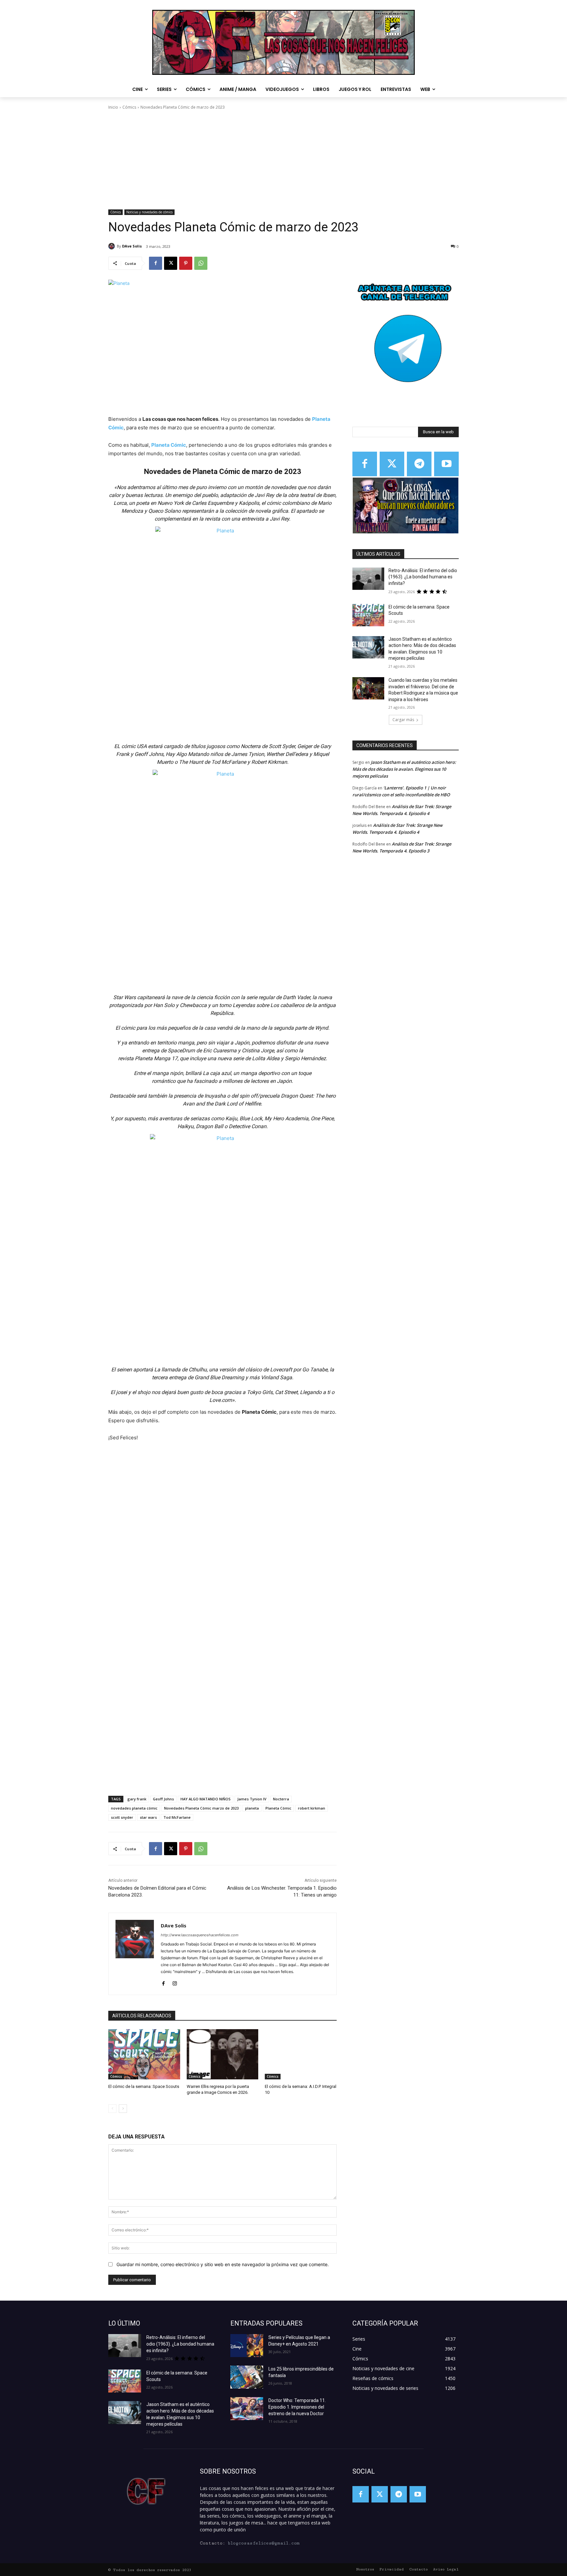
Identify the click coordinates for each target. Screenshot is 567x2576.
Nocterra (281, 1799)
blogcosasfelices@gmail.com (264, 2543)
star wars (148, 1817)
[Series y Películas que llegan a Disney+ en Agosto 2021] (247, 2346)
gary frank (137, 1799)
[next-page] (123, 2109)
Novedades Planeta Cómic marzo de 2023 (201, 1808)
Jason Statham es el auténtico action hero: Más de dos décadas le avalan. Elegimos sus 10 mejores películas (404, 769)
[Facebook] (156, 263)
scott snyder (122, 1817)
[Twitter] (392, 464)
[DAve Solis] (113, 246)
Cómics (129, 107)
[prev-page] (112, 2109)
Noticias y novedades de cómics (149, 212)
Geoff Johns (163, 1799)
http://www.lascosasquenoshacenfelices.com (200, 1935)
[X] (171, 263)
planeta (252, 1808)
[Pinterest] (186, 263)
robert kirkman (312, 1808)
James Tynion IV (252, 1799)
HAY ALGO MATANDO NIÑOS (206, 1799)
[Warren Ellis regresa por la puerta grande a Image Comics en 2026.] (223, 2054)
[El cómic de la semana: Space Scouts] (144, 2054)
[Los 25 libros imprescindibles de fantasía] (247, 2377)
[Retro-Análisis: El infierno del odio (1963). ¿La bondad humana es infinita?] (368, 579)
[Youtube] (446, 464)
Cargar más (403, 720)
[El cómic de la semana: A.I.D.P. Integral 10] (301, 2054)
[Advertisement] (283, 160)
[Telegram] (419, 464)
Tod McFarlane (177, 1817)
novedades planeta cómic (134, 1808)
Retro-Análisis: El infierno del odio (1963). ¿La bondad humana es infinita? (423, 577)
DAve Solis (132, 246)
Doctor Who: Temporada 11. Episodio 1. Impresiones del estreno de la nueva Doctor (297, 2407)
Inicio (113, 107)
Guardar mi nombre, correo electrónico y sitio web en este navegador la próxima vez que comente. (223, 2264)
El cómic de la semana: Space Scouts (144, 2086)
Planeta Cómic (278, 1808)
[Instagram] (175, 1982)
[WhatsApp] (201, 263)
